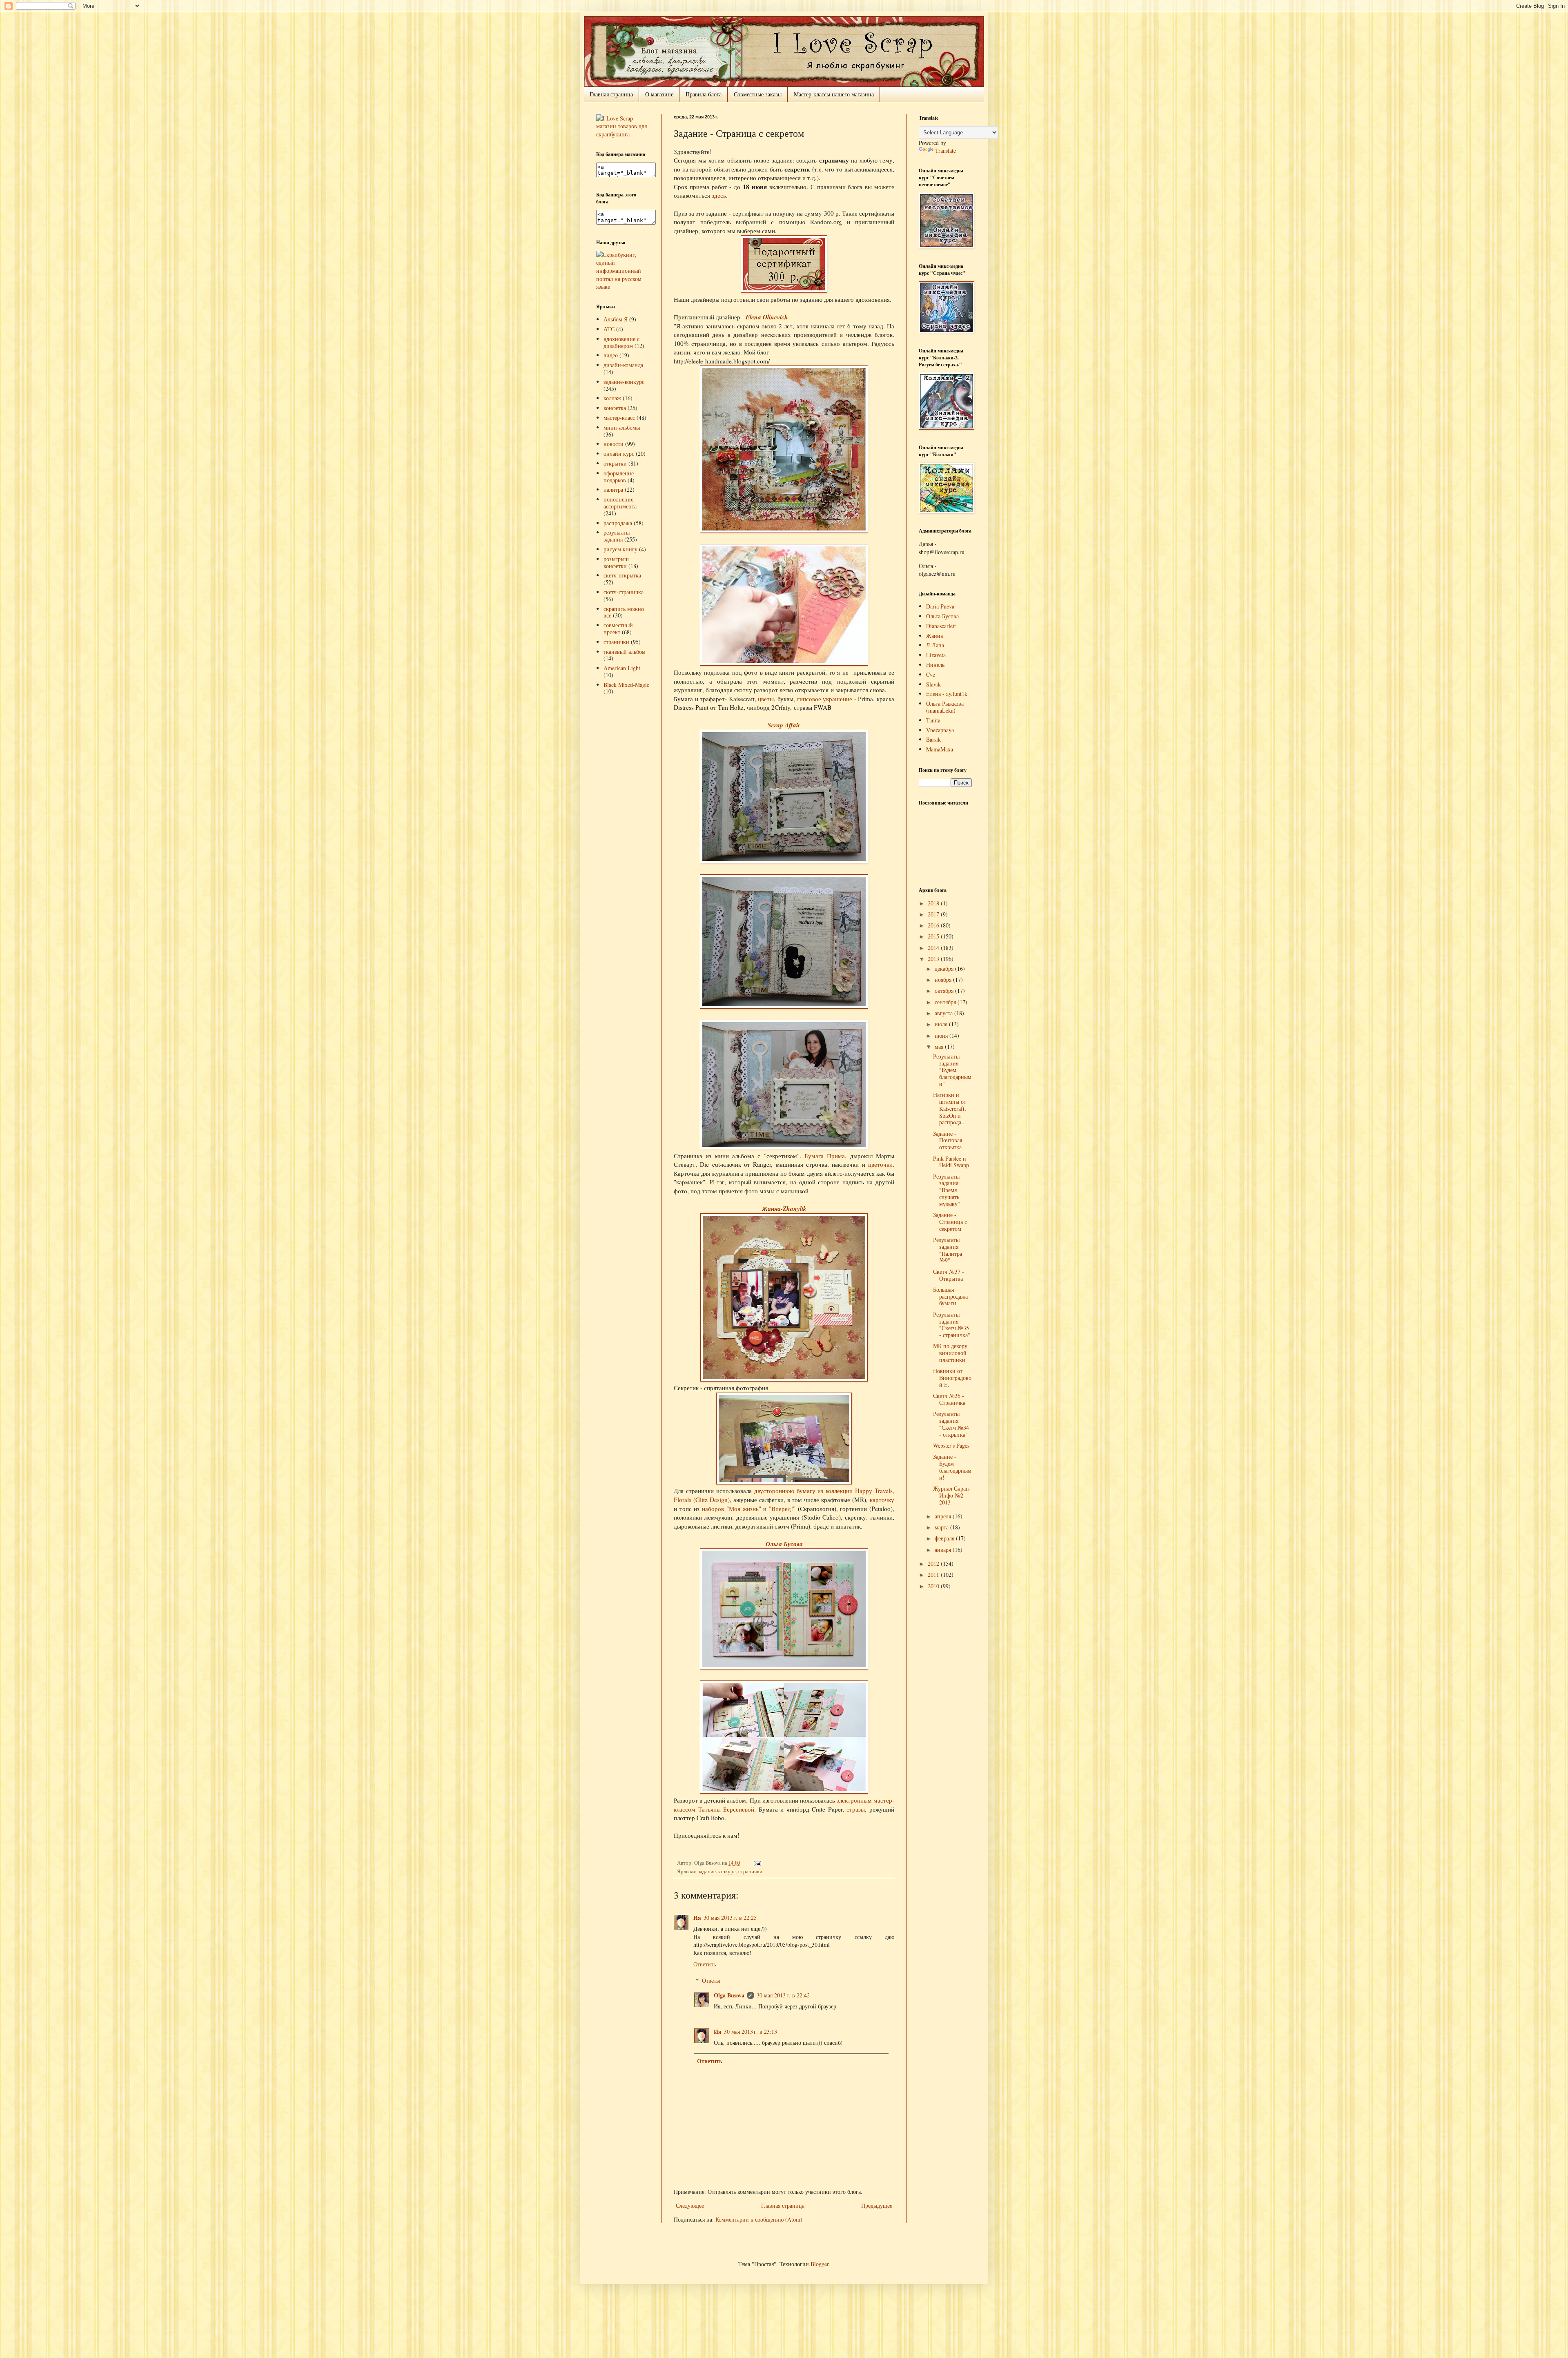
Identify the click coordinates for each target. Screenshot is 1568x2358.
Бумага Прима (825, 1156)
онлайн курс (619, 454)
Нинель (935, 665)
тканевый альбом (625, 652)
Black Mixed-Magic (626, 685)
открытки (615, 463)
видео (611, 355)
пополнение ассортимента (620, 503)
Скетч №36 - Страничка (949, 1399)
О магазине (659, 94)
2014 (934, 948)
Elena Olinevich (767, 317)
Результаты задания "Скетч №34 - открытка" (951, 1424)
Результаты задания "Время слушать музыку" (947, 1190)
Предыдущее (877, 2205)
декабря (945, 968)
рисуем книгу (620, 549)
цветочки (880, 1164)
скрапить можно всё (624, 612)
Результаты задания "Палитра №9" (948, 1250)
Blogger (820, 2264)
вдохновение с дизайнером (621, 342)
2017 (934, 914)
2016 (934, 925)
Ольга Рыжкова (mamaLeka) (945, 707)
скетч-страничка (624, 592)
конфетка (615, 408)
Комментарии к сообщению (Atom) (759, 2219)
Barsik (933, 739)
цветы (766, 699)
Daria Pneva (940, 606)
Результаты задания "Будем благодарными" (952, 1070)
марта (942, 1527)
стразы (856, 1809)
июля (942, 1024)
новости (614, 444)
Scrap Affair (784, 725)
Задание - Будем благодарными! (952, 1467)
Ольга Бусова (784, 1544)
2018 (934, 903)
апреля (944, 1516)
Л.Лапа (935, 645)
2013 (934, 959)
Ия (697, 1918)
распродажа (618, 523)
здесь (719, 195)
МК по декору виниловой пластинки (950, 1353)
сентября (946, 1002)
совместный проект (618, 629)
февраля (945, 1538)
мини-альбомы (622, 427)
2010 (934, 1586)
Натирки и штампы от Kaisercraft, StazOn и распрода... (950, 1108)
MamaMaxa (940, 749)
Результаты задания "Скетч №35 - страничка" (952, 1325)
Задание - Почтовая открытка (948, 1140)
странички (750, 1871)
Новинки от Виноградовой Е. (952, 1378)
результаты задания (617, 536)
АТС (609, 329)
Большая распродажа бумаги (950, 1296)
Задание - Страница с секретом (950, 1222)
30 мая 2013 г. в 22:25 (730, 1918)
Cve (931, 674)
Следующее (690, 2205)
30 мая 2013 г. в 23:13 (751, 2031)
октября (945, 991)
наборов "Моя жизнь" (731, 1509)
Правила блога (704, 94)
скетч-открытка (622, 575)
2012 (934, 1563)
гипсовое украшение (826, 699)
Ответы (711, 1980)
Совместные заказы (758, 94)
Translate (945, 150)
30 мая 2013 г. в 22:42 (783, 1995)
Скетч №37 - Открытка (949, 1275)
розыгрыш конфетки (616, 562)
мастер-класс (619, 418)
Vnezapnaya (940, 730)
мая (940, 1046)
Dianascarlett (941, 626)
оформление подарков (619, 477)
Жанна (934, 636)
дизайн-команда (623, 365)
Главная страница (611, 94)
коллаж (612, 398)
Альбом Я (616, 319)
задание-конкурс (717, 1871)
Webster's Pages (951, 1445)
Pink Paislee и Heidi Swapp (951, 1162)
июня (942, 1035)
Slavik (933, 684)
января (944, 1550)
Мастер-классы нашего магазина (834, 94)
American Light (622, 668)
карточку (882, 1500)
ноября (944, 980)
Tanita (933, 720)
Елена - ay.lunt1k (947, 694)
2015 (934, 936)
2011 (934, 1575)
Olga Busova (729, 1995)
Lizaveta (936, 655)
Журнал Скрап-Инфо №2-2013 (952, 1495)
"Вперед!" (782, 1509)
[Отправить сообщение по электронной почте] (756, 1863)
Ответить (705, 1964)
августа (944, 1013)
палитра (613, 489)
